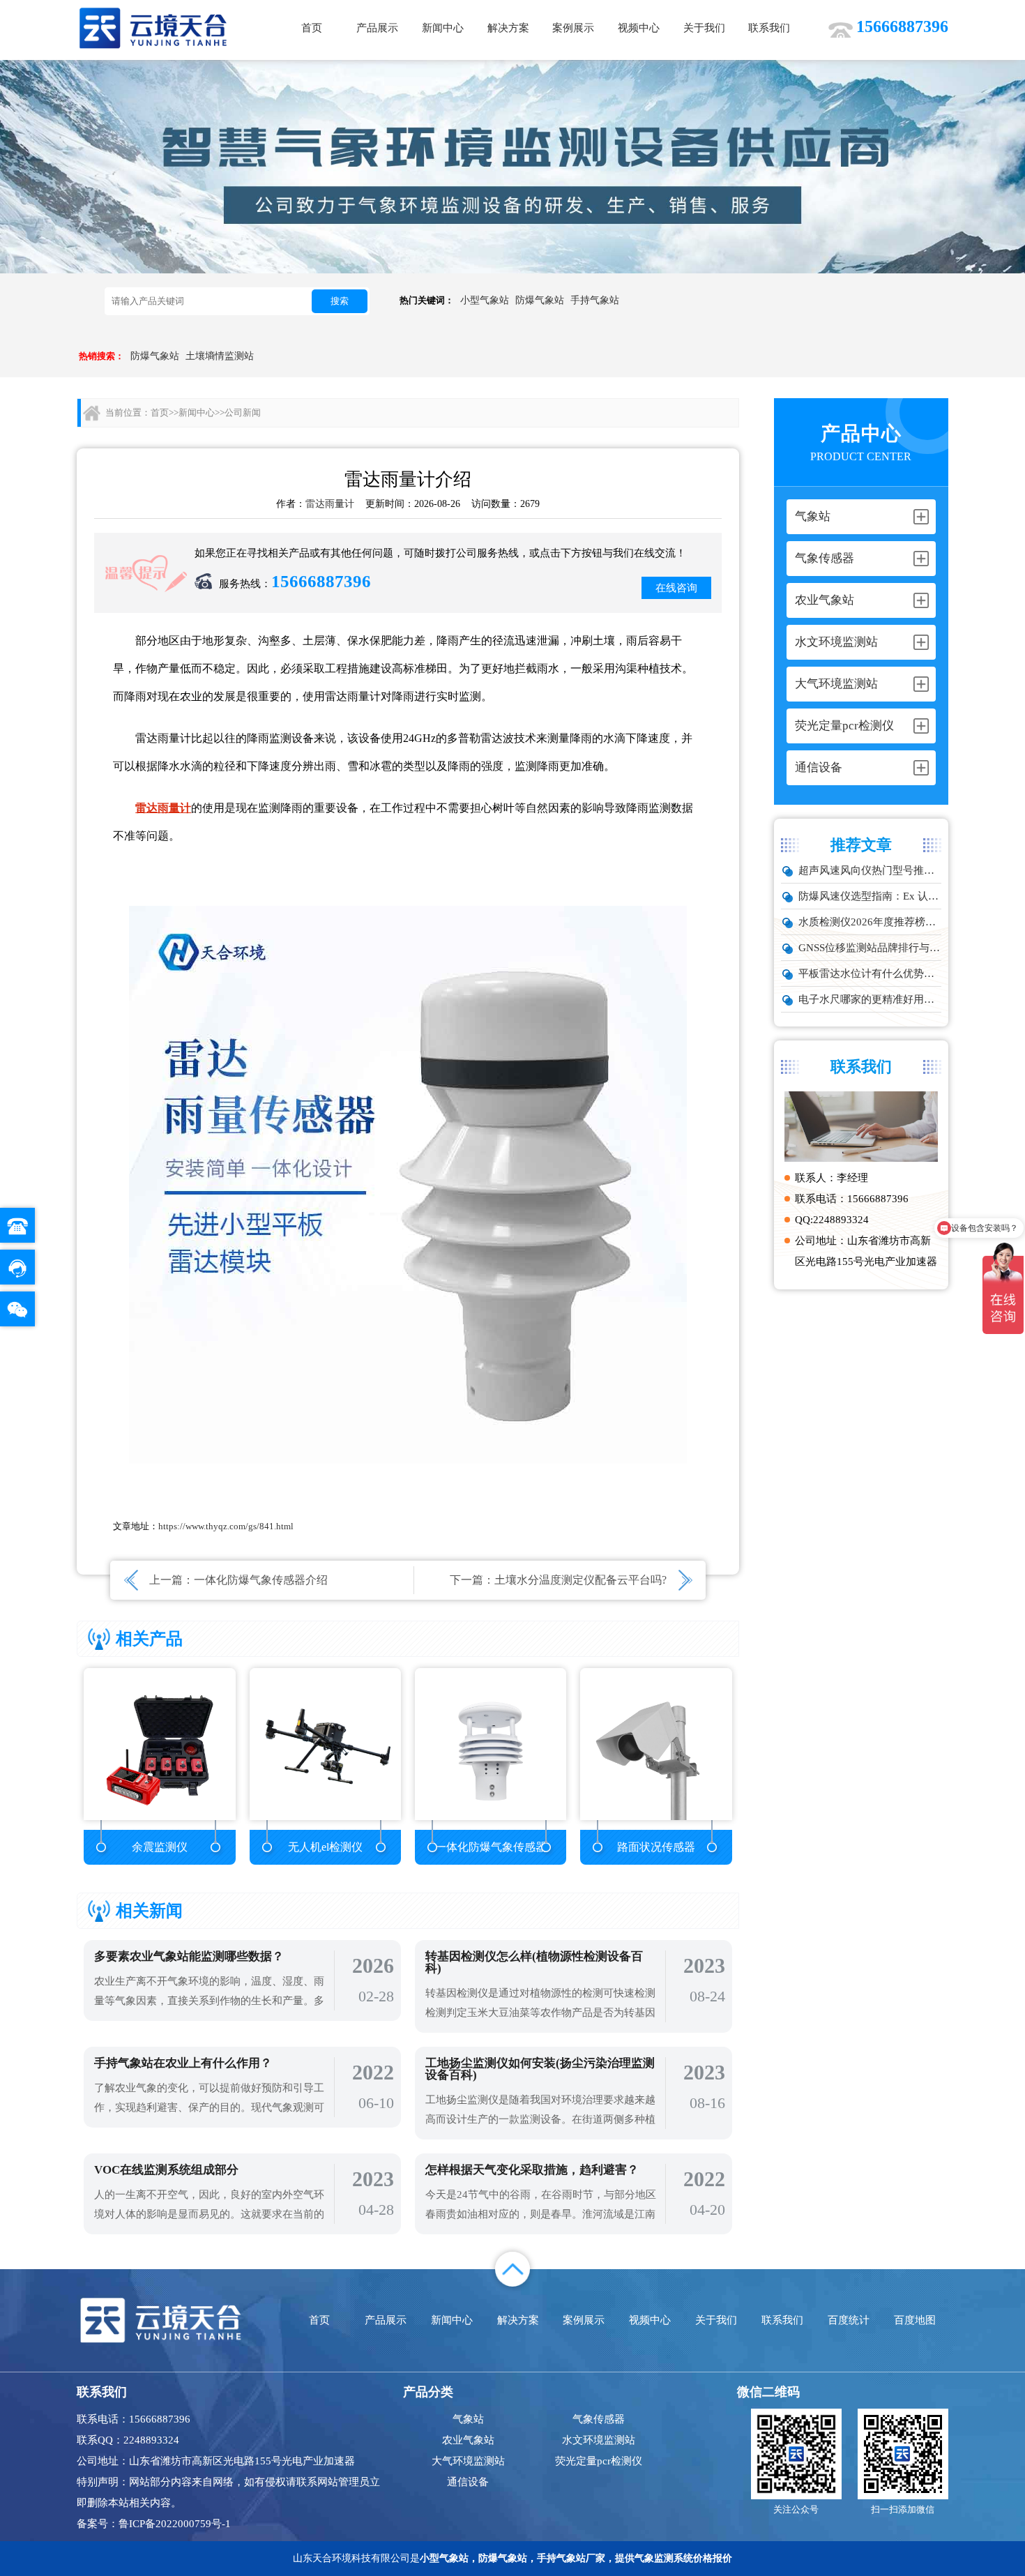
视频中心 (639, 28)
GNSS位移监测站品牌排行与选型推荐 (870, 948)
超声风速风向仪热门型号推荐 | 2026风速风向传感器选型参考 (870, 870)
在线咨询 (676, 588)
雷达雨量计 (330, 504)
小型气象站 (485, 300)
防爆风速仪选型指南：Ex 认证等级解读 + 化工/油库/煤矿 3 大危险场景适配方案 (870, 896)
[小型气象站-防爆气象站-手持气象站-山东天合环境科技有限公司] (153, 28)
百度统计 (849, 2320)
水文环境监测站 (599, 2440)
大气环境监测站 (468, 2461)
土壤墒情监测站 (220, 356)
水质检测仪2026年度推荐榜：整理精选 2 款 (870, 922)
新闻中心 (443, 28)
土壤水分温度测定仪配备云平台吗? (580, 1580)
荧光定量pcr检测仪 (599, 2461)
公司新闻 (243, 412)
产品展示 (377, 28)
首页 (312, 28)
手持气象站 (595, 300)
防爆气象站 (540, 300)
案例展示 (573, 28)
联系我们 (769, 28)
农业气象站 (468, 2440)
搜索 (340, 301)
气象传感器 (599, 2419)
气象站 (468, 2419)
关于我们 (704, 28)
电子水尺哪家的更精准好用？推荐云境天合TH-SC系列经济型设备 (870, 999)
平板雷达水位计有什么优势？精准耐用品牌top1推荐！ (870, 973)
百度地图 (915, 2320)
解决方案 (508, 28)
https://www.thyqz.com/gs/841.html (226, 1526)
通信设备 (468, 2482)
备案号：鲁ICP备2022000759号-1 (154, 2524)
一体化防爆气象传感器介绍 (261, 1580)
